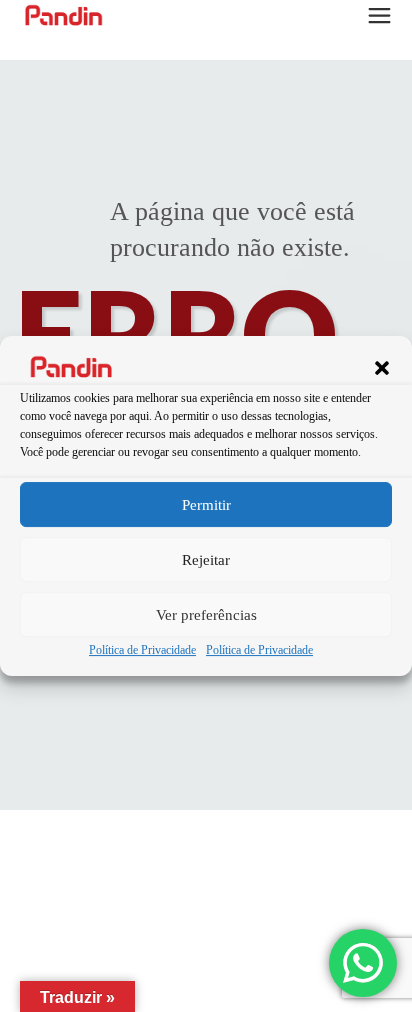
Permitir (206, 505)
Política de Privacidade (142, 651)
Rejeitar (206, 560)
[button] (382, 368)
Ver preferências (206, 615)
